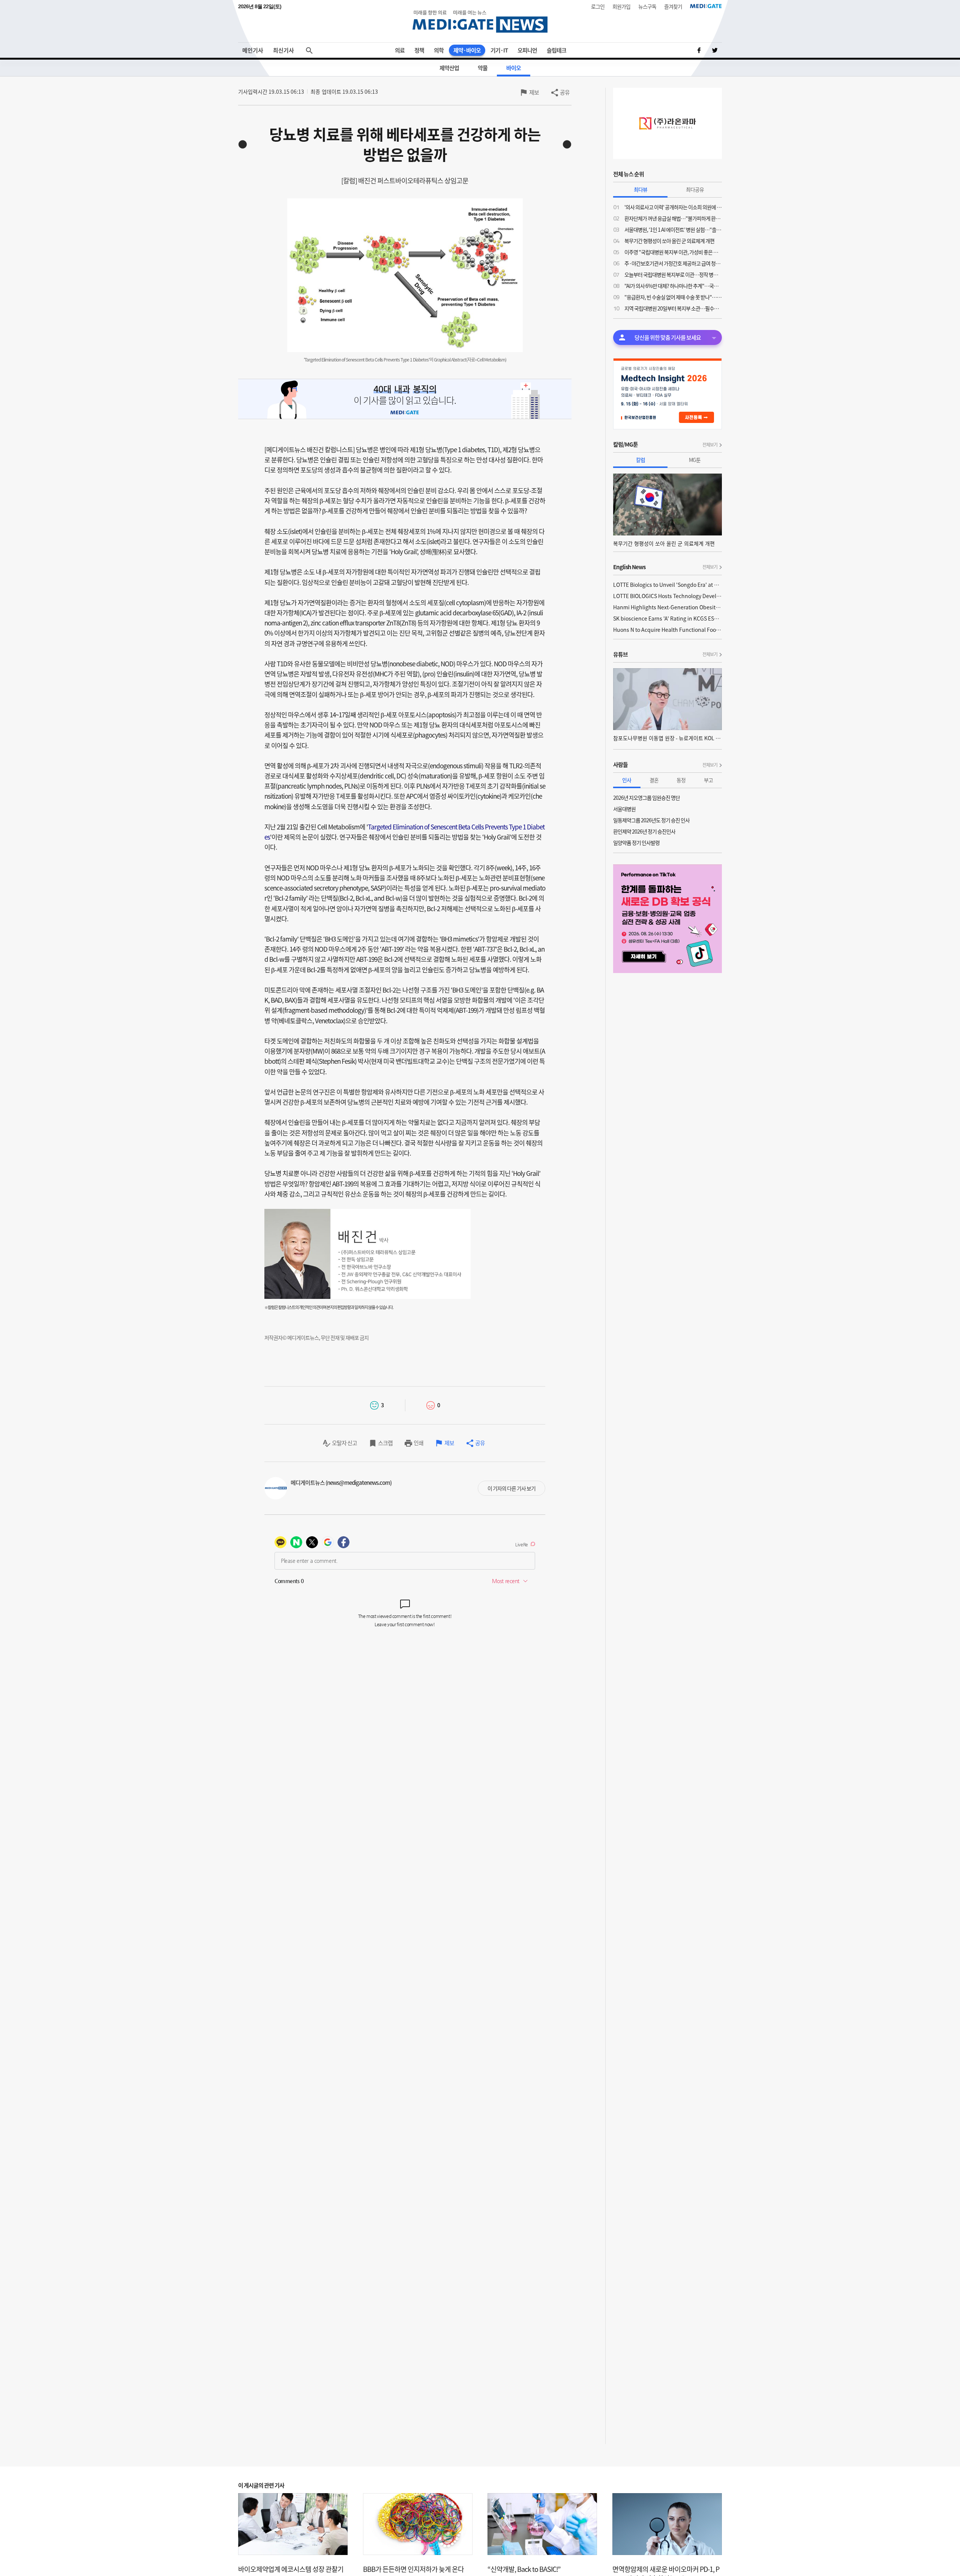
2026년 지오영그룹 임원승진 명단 (646, 798)
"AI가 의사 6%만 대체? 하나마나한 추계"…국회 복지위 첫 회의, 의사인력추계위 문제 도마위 (673, 286)
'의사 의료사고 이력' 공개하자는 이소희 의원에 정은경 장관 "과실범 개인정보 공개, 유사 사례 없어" (673, 207)
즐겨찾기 (673, 6)
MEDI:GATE (706, 6)
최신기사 (283, 50)
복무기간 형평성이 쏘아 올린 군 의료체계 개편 (669, 241)
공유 (565, 92)
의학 (439, 50)
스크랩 (385, 1443)
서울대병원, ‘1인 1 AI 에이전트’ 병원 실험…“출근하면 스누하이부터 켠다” (673, 229)
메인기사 (253, 50)
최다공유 (695, 189)
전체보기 (710, 445)
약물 (483, 68)
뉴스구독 (647, 6)
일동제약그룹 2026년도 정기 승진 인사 (651, 820)
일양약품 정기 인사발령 (636, 843)
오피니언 (527, 50)
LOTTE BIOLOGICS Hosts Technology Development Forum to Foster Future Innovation (667, 596)
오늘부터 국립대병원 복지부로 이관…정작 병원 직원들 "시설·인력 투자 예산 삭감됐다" (673, 274)
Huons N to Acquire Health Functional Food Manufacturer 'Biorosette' (667, 630)
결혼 (654, 780)
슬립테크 (556, 50)
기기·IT (499, 50)
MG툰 (695, 460)
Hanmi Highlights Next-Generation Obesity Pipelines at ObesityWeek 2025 (667, 607)
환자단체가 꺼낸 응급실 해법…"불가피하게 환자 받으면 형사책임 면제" (673, 218)
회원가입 (621, 6)
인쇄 (418, 1443)
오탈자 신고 (344, 1443)
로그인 (598, 6)
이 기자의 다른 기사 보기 (511, 1488)
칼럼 (640, 460)
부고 (708, 780)
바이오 (514, 68)
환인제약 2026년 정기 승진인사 (644, 831)
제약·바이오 (467, 50)
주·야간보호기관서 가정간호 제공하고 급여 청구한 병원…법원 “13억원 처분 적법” (673, 263)
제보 (534, 92)
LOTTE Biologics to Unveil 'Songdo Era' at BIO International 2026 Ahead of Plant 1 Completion (667, 585)
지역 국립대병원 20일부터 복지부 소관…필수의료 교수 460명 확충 (673, 308)
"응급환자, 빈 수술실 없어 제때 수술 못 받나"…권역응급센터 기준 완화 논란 (673, 297)
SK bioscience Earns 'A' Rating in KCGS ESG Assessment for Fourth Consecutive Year (667, 618)
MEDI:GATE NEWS (480, 21)
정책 (419, 50)
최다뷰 (640, 189)
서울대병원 (624, 809)
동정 (681, 780)
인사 (627, 780)
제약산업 (449, 68)
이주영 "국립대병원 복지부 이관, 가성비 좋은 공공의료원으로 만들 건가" (673, 252)
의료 (400, 50)
